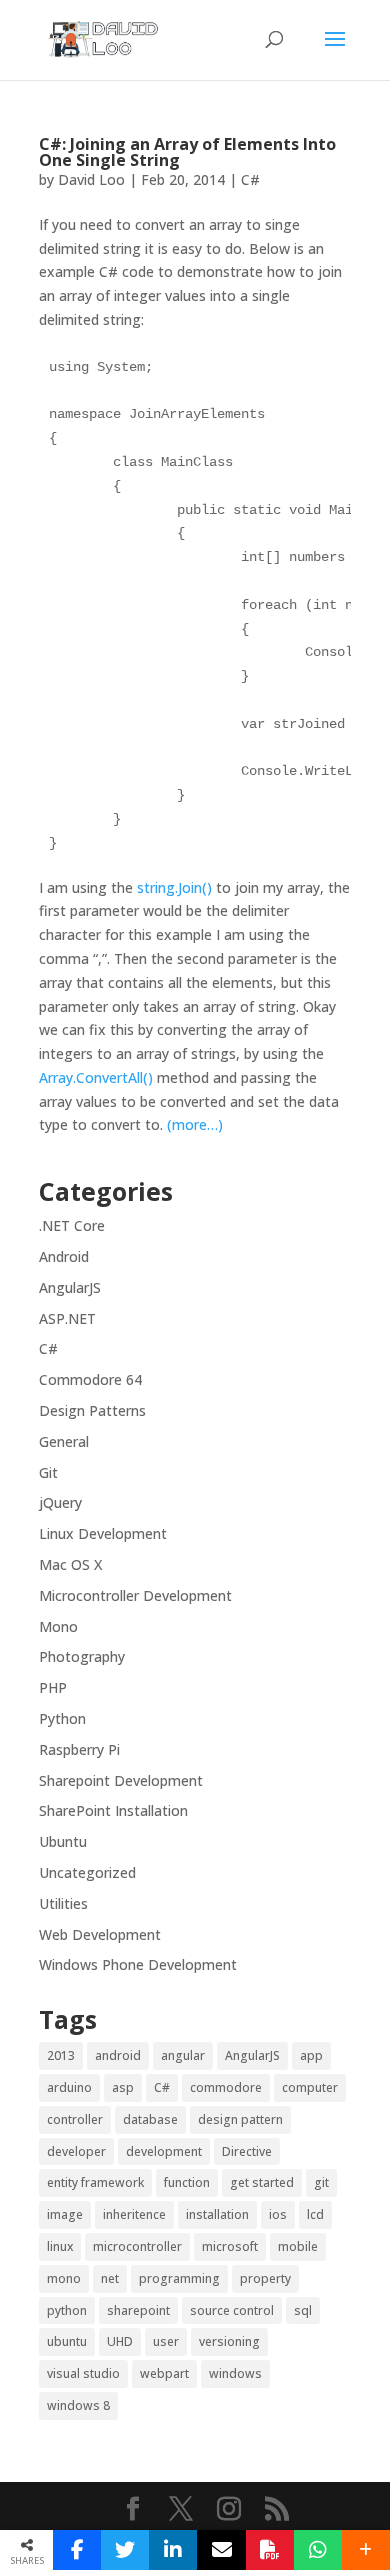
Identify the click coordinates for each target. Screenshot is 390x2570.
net (110, 2278)
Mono (58, 1626)
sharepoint (138, 2310)
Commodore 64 (90, 1379)
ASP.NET (67, 1318)
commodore (226, 2087)
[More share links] (366, 2550)
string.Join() (176, 887)
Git (48, 1472)
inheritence (134, 2214)
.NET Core (72, 1225)
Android (64, 1256)
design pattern (240, 2119)
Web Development (100, 1934)
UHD (120, 2341)
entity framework (95, 2182)
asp (123, 2087)
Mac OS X (70, 1564)
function (187, 2182)
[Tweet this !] (125, 2550)
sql (303, 2310)
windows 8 (78, 2405)
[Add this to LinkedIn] (173, 2550)
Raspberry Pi (79, 1749)
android (118, 2055)
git (321, 2182)
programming (179, 2278)
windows (235, 2373)
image (65, 2214)
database (150, 2119)
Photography (82, 1656)
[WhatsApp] (318, 2550)
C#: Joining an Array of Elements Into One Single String (187, 152)
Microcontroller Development (135, 1595)
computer (310, 2087)
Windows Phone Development (138, 1964)
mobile (298, 2246)
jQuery (60, 1502)
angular (183, 2055)
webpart (164, 2373)
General (64, 1441)
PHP (53, 1687)
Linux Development (103, 1533)
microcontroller (137, 2246)
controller (75, 2119)
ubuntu (67, 2341)
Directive (247, 2151)
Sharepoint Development (121, 1780)
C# (250, 179)
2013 (61, 2055)
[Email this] (221, 2550)
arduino (69, 2087)
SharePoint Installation (113, 1810)
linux (60, 2246)
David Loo (91, 179)
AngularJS (70, 1287)
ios (278, 2214)
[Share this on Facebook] (77, 2550)
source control (232, 2310)
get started (262, 2182)
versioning (229, 2341)
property (265, 2278)
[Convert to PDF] (270, 2550)
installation (217, 2214)
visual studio (83, 2373)
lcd (315, 2214)
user (166, 2341)
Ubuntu (63, 1841)
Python (62, 1718)
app (311, 2055)
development (164, 2151)
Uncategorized (87, 1872)
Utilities (63, 1903)
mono (64, 2278)
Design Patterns (92, 1410)
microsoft (230, 2246)
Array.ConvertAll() (96, 1077)
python (67, 2310)
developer (76, 2151)
